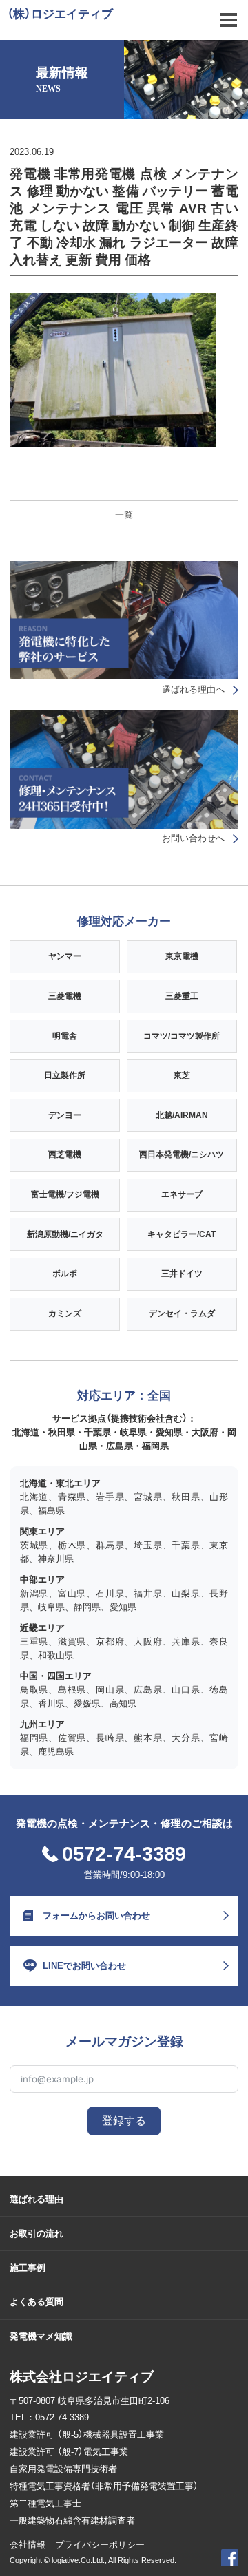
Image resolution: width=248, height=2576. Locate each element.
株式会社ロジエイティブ (82, 2377)
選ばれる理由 (37, 2199)
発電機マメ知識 (41, 2336)
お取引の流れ (37, 2234)
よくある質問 (37, 2302)
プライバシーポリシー (100, 2545)
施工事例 (28, 2268)
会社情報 (28, 2545)
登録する (124, 2121)
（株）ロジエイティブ (60, 14)
